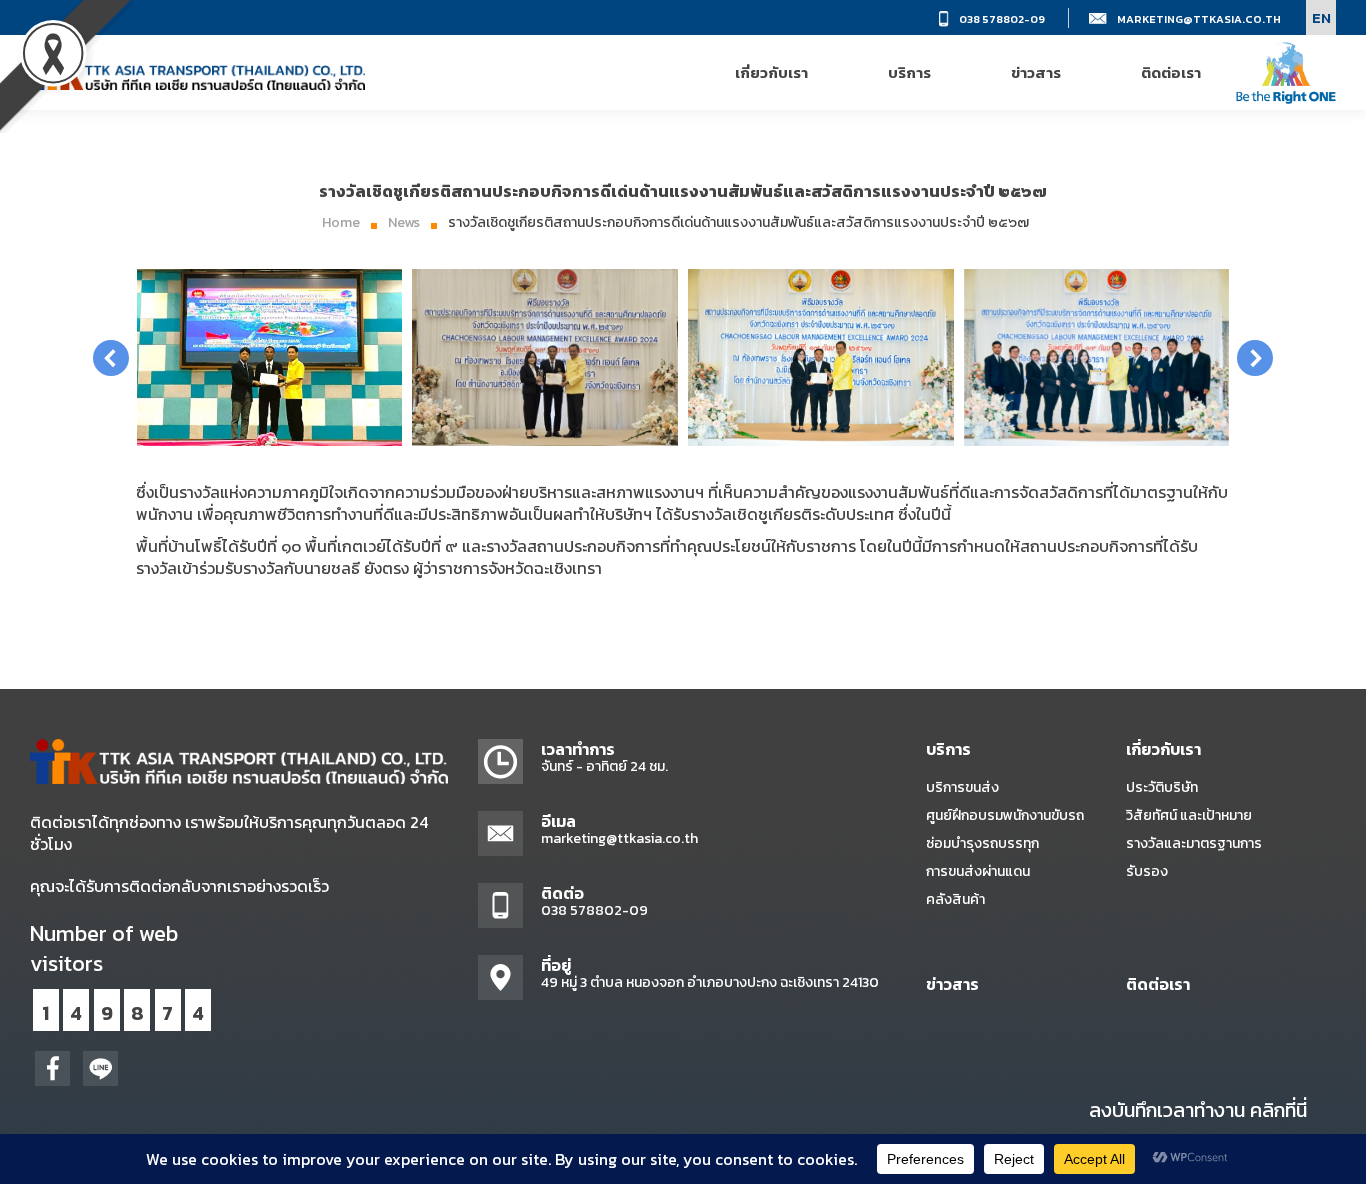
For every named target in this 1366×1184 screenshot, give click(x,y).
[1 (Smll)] (545, 357)
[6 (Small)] (270, 357)
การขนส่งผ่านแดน (978, 871)
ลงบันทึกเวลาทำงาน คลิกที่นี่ (1198, 1110)
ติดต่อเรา (1158, 984)
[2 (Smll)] (821, 357)
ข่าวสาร (952, 984)
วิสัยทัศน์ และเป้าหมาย (1189, 815)
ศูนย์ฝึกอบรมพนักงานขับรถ (1005, 815)
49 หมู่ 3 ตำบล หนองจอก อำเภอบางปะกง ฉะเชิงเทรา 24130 (710, 982)
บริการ (948, 749)
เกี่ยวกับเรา (1163, 749)
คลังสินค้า (955, 899)
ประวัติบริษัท (1162, 787)
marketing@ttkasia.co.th (1199, 19)
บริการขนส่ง (962, 787)
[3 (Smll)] (1097, 357)
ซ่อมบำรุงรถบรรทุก (982, 843)
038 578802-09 (1002, 19)
